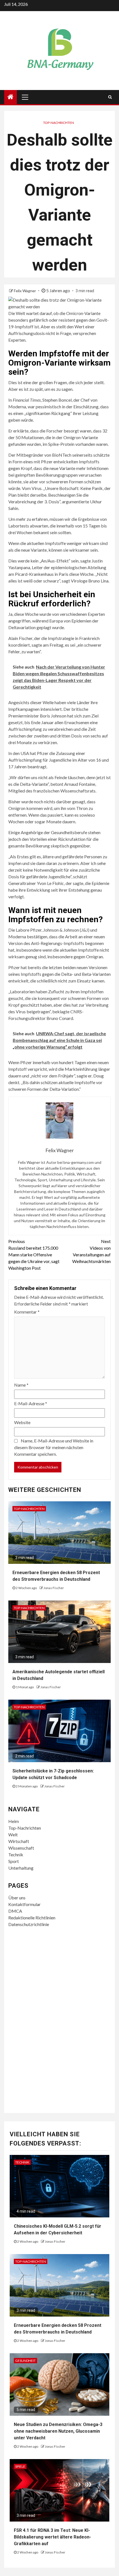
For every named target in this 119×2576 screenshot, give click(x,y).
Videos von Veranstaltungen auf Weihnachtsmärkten (91, 1251)
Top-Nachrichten (59, 123)
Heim (14, 1821)
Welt (13, 1835)
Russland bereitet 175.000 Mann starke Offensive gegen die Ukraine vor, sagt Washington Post (34, 1255)
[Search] (110, 97)
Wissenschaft (21, 1848)
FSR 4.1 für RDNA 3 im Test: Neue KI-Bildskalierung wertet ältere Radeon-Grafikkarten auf (52, 2537)
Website (22, 1422)
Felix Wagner (25, 291)
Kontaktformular (24, 1904)
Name (21, 1385)
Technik (16, 1855)
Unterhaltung (21, 1868)
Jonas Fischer (54, 1588)
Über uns (17, 1898)
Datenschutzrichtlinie (29, 1924)
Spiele (20, 2466)
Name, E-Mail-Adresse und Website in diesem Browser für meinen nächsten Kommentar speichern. (54, 1447)
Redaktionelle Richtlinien (32, 1918)
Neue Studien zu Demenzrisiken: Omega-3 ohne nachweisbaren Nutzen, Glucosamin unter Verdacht (58, 2431)
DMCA (15, 1911)
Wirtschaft (19, 1841)
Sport (14, 1861)
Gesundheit (25, 2361)
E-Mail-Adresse (31, 1403)
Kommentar (27, 1312)
